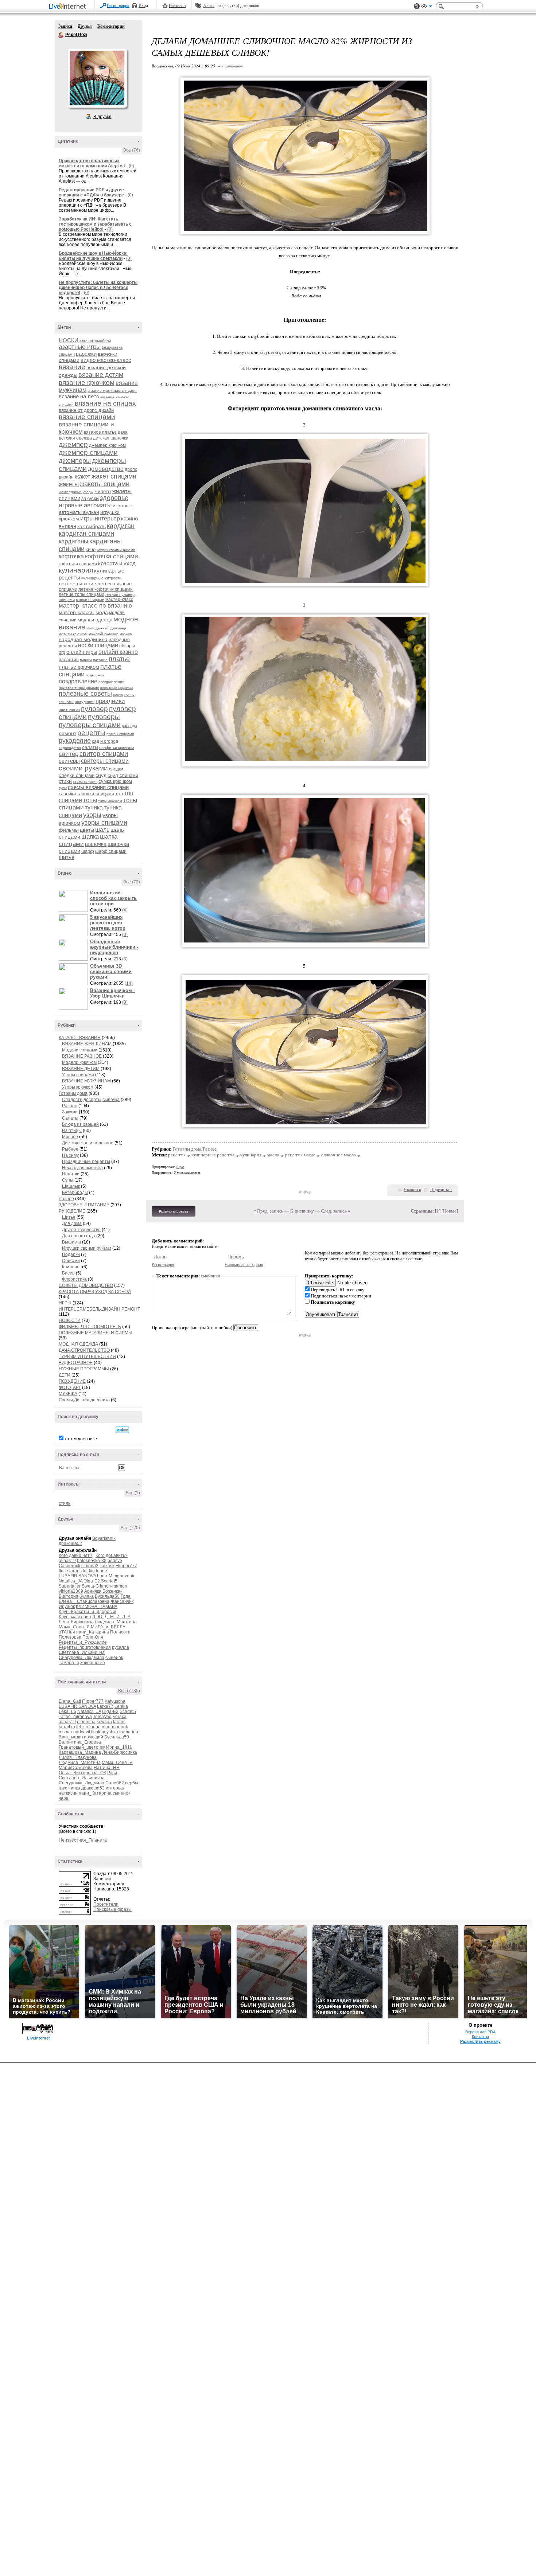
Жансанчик (122, 1601)
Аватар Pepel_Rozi (97, 78)
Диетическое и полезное (88, 1143)
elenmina (86, 1722)
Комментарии (111, 26)
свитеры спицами (105, 761)
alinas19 (67, 1561)
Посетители (106, 1904)
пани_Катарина (93, 1632)
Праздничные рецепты (86, 1162)
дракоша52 (70, 1543)
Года (126, 1596)
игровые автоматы (85, 505)
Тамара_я (69, 1663)
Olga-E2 (92, 1581)
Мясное (70, 1137)
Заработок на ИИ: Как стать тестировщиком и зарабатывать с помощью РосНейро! (95, 224)
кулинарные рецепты (213, 1155)
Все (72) (132, 882)
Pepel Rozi (61, 35)
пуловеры (104, 717)
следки (116, 769)
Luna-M (105, 1576)
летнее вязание (77, 583)
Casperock (69, 1566)
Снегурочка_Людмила (81, 1658)
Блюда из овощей (80, 1124)
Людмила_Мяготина (116, 1622)
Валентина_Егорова (80, 1742)
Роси (112, 1773)
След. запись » (336, 1211)
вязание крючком (87, 383)
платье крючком (79, 667)
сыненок (114, 1658)
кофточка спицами (112, 556)
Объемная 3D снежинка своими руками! (111, 971)
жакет (83, 477)
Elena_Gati (70, 1701)
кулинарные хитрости (101, 578)
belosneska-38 (92, 1561)
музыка (126, 634)
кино (91, 549)
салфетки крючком (117, 748)
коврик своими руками (116, 550)
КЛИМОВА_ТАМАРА (97, 1607)
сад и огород (105, 741)
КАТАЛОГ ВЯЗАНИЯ (80, 1038)
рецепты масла (300, 1155)
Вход (143, 5)
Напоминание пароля (244, 1265)
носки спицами (98, 645)
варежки (86, 354)
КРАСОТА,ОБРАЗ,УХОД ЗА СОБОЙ (95, 1292)
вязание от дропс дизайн (86, 410)
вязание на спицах (105, 403)
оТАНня (67, 1632)
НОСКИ (69, 340)
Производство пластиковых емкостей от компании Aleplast (92, 163)
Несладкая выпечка (82, 1168)
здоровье (114, 498)
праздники (110, 701)
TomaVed (102, 1717)
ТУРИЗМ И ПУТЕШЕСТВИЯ (87, 1357)
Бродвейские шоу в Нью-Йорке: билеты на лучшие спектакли (93, 256)
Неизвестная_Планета (83, 1840)
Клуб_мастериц (75, 1617)
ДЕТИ (65, 1375)
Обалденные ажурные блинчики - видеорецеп (114, 947)
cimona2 (90, 1566)
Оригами (71, 1261)
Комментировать (174, 1211)
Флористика (74, 1279)
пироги (86, 660)
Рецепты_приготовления (85, 1647)
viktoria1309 (71, 1591)
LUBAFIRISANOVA (77, 1576)
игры (87, 518)
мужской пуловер (104, 634)
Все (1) (133, 1493)
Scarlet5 (109, 1581)
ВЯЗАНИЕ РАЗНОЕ (82, 1056)
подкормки (95, 675)
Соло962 (115, 1783)
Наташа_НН (107, 1768)
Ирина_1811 (119, 1747)
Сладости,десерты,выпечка (91, 1100)
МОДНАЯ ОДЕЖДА (78, 1344)
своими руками (83, 768)
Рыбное (70, 1149)
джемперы (75, 461)
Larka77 (105, 1706)
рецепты (91, 733)
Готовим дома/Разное (195, 1149)
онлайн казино (118, 652)
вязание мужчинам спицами (112, 391)
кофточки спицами (78, 564)
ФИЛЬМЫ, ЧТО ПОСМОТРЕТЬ (90, 1327)
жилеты (103, 491)
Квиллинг (71, 1267)
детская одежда (75, 438)
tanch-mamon (114, 1586)
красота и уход (117, 563)
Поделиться (441, 1190)
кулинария (76, 570)
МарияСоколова (76, 1768)
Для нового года (79, 1236)
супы (63, 788)
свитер (69, 754)
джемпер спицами (88, 452)
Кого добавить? (112, 1556)
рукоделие (75, 741)
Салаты (70, 1118)
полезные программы (79, 687)
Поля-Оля (93, 1637)
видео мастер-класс (106, 360)
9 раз (180, 1167)
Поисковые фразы (112, 1909)
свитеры (69, 761)
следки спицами (77, 775)
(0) (131, 166)
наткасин (68, 1793)
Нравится (412, 1190)
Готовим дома (73, 1093)
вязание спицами (87, 417)
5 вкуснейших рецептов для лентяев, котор (108, 923)
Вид (427, 7)
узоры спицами (104, 823)
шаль (102, 830)
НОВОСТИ (70, 1320)
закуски (90, 498)
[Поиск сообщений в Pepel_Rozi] (122, 1430)
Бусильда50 (107, 1596)
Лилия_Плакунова (78, 1757)
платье (119, 659)
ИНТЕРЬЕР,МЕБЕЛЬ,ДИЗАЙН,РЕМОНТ (99, 1309)
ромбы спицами (120, 734)
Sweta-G (90, 1586)
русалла (121, 1647)
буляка (87, 1596)
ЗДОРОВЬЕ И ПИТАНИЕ (84, 1205)
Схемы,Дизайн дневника (84, 1400)
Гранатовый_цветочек (82, 1747)
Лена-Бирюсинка (76, 1622)
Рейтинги (177, 5)
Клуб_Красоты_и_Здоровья (88, 1612)
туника (94, 807)
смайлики (211, 1276)
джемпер (73, 444)
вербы (132, 1783)
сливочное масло (339, 1155)
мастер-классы (77, 612)
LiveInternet (69, 7)
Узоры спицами (78, 1075)
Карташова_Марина (80, 1752)
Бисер (68, 1273)
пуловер (94, 709)
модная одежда (95, 620)
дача (123, 432)
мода (102, 612)
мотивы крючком (73, 634)
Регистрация (118, 5)
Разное (70, 1106)
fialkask (107, 1566)
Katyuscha (115, 1701)
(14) (129, 983)
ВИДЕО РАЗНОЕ (76, 1363)
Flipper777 (126, 1566)
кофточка (71, 556)
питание (100, 660)
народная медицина (83, 639)
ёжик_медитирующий (81, 1737)
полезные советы (85, 694)
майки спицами (90, 600)
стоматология (85, 782)
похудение (85, 702)
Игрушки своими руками (87, 1248)
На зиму (70, 1155)
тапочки (67, 794)
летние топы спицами (81, 594)
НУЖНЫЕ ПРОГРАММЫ (84, 1369)
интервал (116, 1788)
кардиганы (73, 541)
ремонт (67, 733)
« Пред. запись (268, 1211)
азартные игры (80, 347)
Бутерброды (75, 1193)
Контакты (480, 2037)
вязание (72, 367)
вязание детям (101, 375)
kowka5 (104, 1722)
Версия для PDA (480, 2032)
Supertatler (70, 1586)
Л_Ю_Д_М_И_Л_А (111, 1617)
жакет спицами (114, 476)
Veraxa (120, 1717)
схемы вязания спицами (98, 787)
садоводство (70, 748)
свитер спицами (104, 754)
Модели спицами (80, 1050)
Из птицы (72, 1131)
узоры (92, 815)
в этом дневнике (80, 1439)
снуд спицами (123, 775)
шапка (90, 837)
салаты (90, 747)
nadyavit (82, 1732)
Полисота (120, 1632)
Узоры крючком (78, 1087)
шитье (67, 857)
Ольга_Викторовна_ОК (82, 1773)
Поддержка (417, 6)
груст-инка (69, 1788)
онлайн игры (82, 652)
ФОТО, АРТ (70, 1387)
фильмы (69, 830)
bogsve (115, 1561)
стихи (65, 781)
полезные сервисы (116, 688)
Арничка (93, 1591)
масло (273, 1155)
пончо (118, 694)
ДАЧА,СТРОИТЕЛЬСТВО (84, 1350)
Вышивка (71, 1242)
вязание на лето (79, 396)
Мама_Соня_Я (74, 1627)
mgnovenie (125, 1576)
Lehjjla (121, 1706)
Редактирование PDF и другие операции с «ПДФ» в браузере (91, 192)
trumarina (129, 1732)
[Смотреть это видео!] (74, 901)
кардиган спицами (86, 534)
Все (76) (132, 150)
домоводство (106, 469)
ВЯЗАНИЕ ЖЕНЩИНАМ (87, 1044)
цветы (87, 830)
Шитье (69, 1217)
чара (64, 1798)
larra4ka (67, 1727)
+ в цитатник (230, 66)
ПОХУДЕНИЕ (72, 1381)
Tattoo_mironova (75, 1717)
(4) (125, 910)
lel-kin (89, 1571)
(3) (125, 959)
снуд (101, 775)
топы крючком (110, 801)
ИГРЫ (65, 1303)
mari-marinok (115, 1727)
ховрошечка (93, 1663)
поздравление (78, 681)
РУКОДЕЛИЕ (72, 1211)
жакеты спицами (105, 484)
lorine (102, 1571)
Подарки (71, 1254)
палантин (69, 660)
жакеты (69, 484)
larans (75, 1571)
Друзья (85, 26)
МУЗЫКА (68, 1394)
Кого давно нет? (75, 1556)
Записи (65, 26)
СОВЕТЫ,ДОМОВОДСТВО (86, 1285)
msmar (65, 1732)
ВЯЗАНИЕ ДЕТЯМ (81, 1069)
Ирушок (67, 1607)
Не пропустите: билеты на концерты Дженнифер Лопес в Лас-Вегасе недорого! (98, 288)
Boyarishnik (104, 1538)
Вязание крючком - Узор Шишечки (112, 993)
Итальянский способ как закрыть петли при (113, 898)
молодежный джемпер (106, 628)
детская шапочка (111, 438)
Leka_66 (67, 1712)
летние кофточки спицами (106, 589)
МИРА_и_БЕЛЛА (108, 1627)
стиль (65, 1503)
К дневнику (302, 1211)
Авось (209, 5)
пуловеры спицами (90, 725)
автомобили (100, 341)
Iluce (63, 1571)
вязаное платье (100, 432)
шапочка (96, 844)
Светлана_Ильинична (82, 1652)
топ (119, 793)
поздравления (111, 682)
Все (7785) (129, 1691)
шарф (88, 851)
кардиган (121, 526)
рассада (129, 726)
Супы (68, 1180)
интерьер (107, 518)
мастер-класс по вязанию (95, 606)
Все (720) (130, 1528)
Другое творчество (81, 1230)
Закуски (70, 1112)
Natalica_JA (71, 1581)
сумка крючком (115, 781)
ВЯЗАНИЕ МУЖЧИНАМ (86, 1081)
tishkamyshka (105, 1732)
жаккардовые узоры (76, 492)
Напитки (71, 1174)
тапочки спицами (96, 794)
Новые (450, 1211)
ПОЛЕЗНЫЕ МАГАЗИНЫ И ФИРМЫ (96, 1333)
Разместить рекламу (480, 2041)
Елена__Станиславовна (84, 1601)
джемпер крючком (107, 445)
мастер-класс (119, 600)
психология (69, 710)
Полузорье (70, 1637)
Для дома (72, 1223)
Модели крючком (79, 1062)
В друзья (102, 117)
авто (83, 341)
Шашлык (71, 1186)
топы (90, 800)
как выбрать (92, 526)
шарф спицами (111, 851)
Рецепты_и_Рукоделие (83, 1642)
